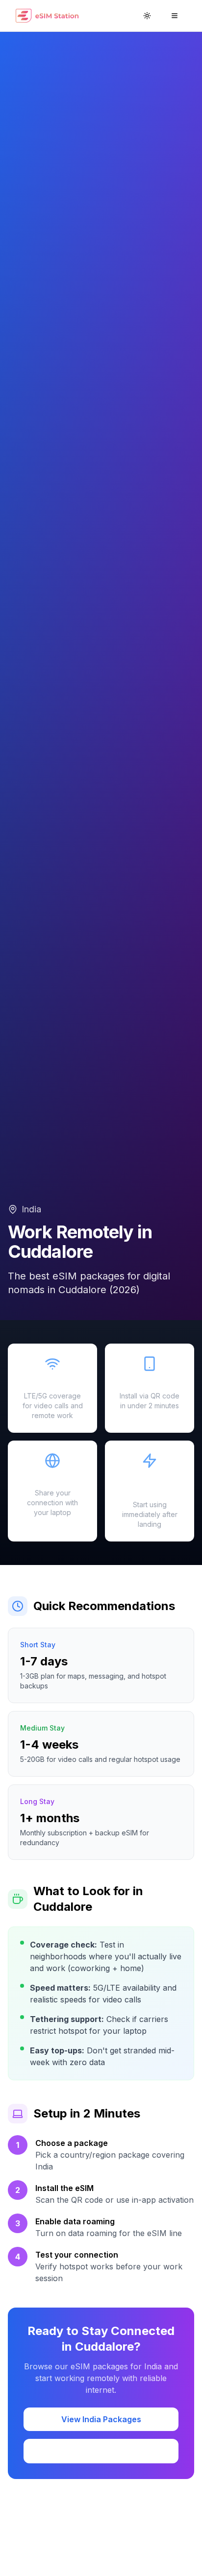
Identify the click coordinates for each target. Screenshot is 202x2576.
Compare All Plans (101, 2451)
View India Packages (101, 2419)
